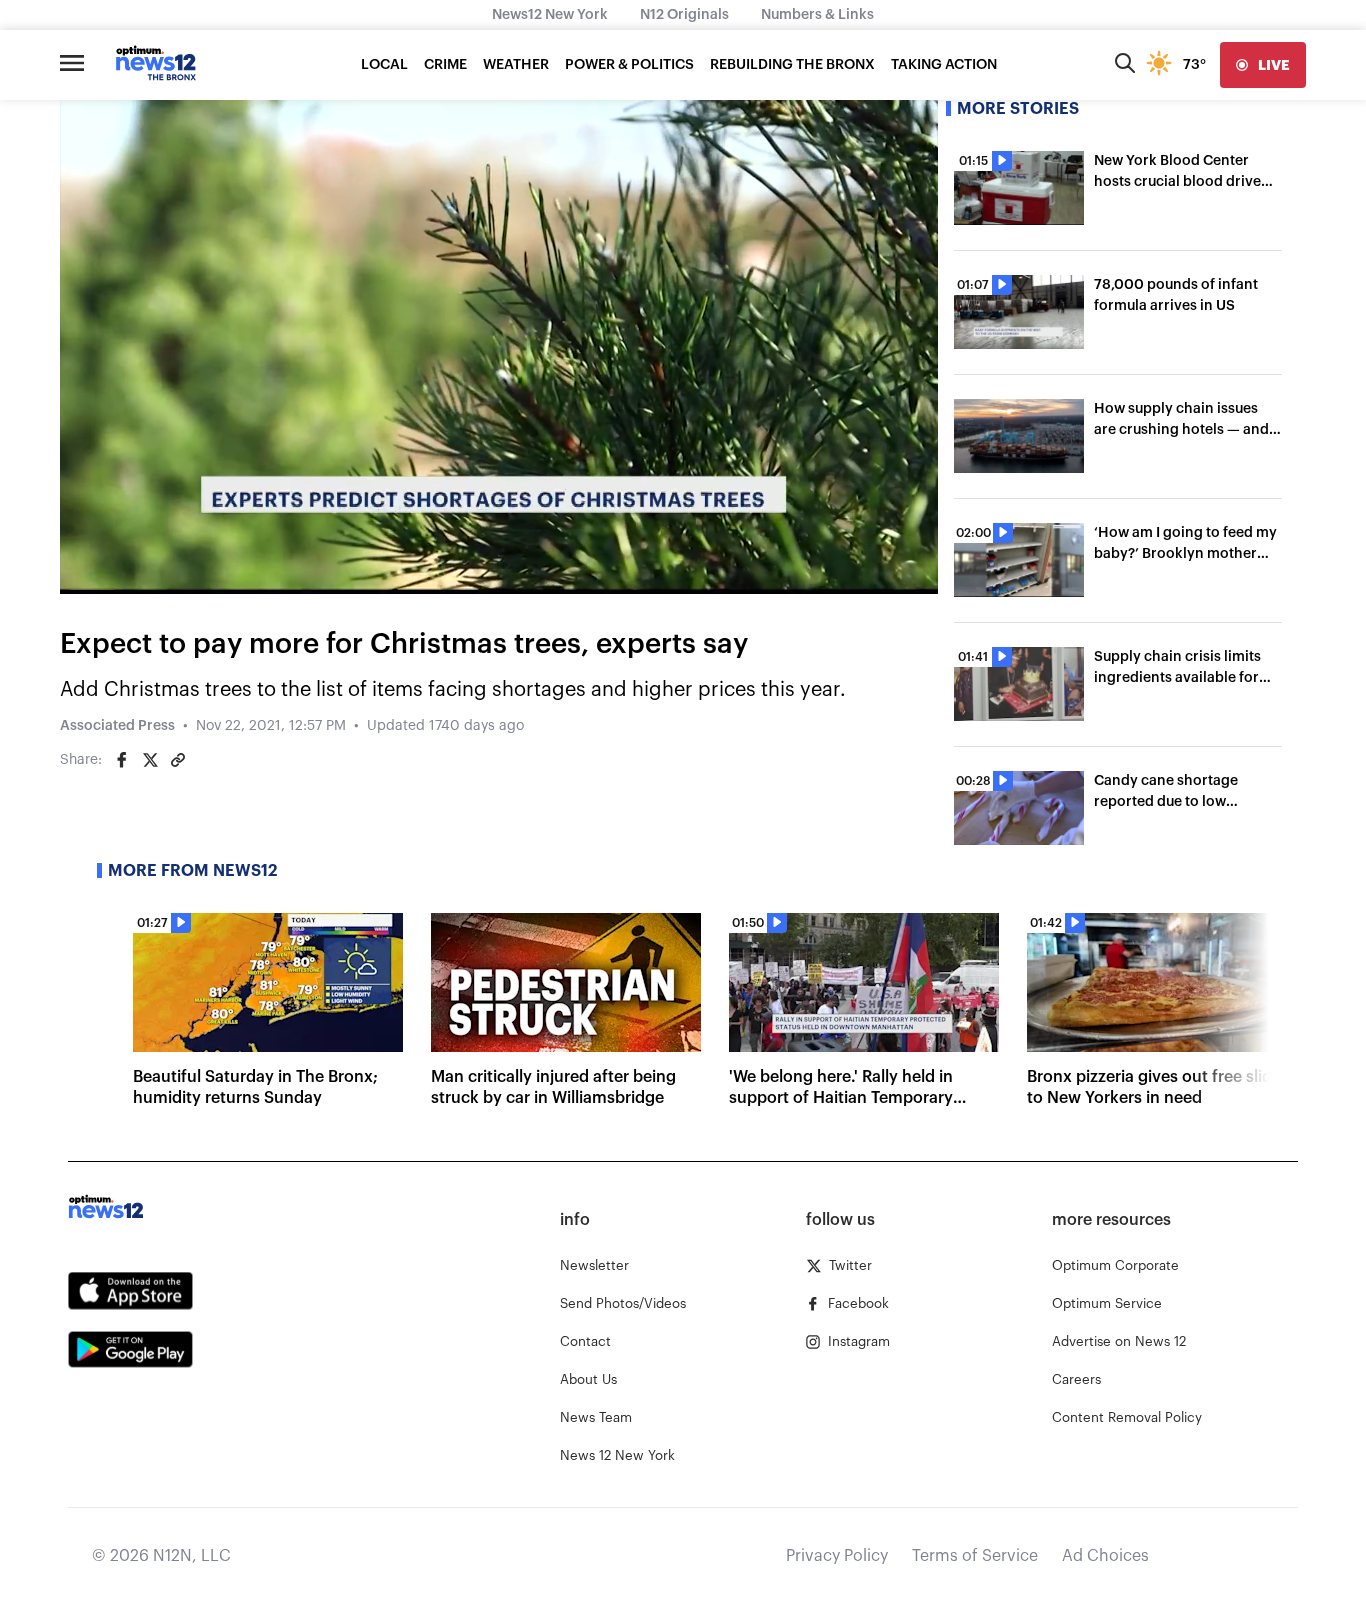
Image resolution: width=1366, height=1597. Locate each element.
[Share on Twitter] (150, 760)
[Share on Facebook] (122, 760)
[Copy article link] (178, 760)
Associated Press (117, 726)
